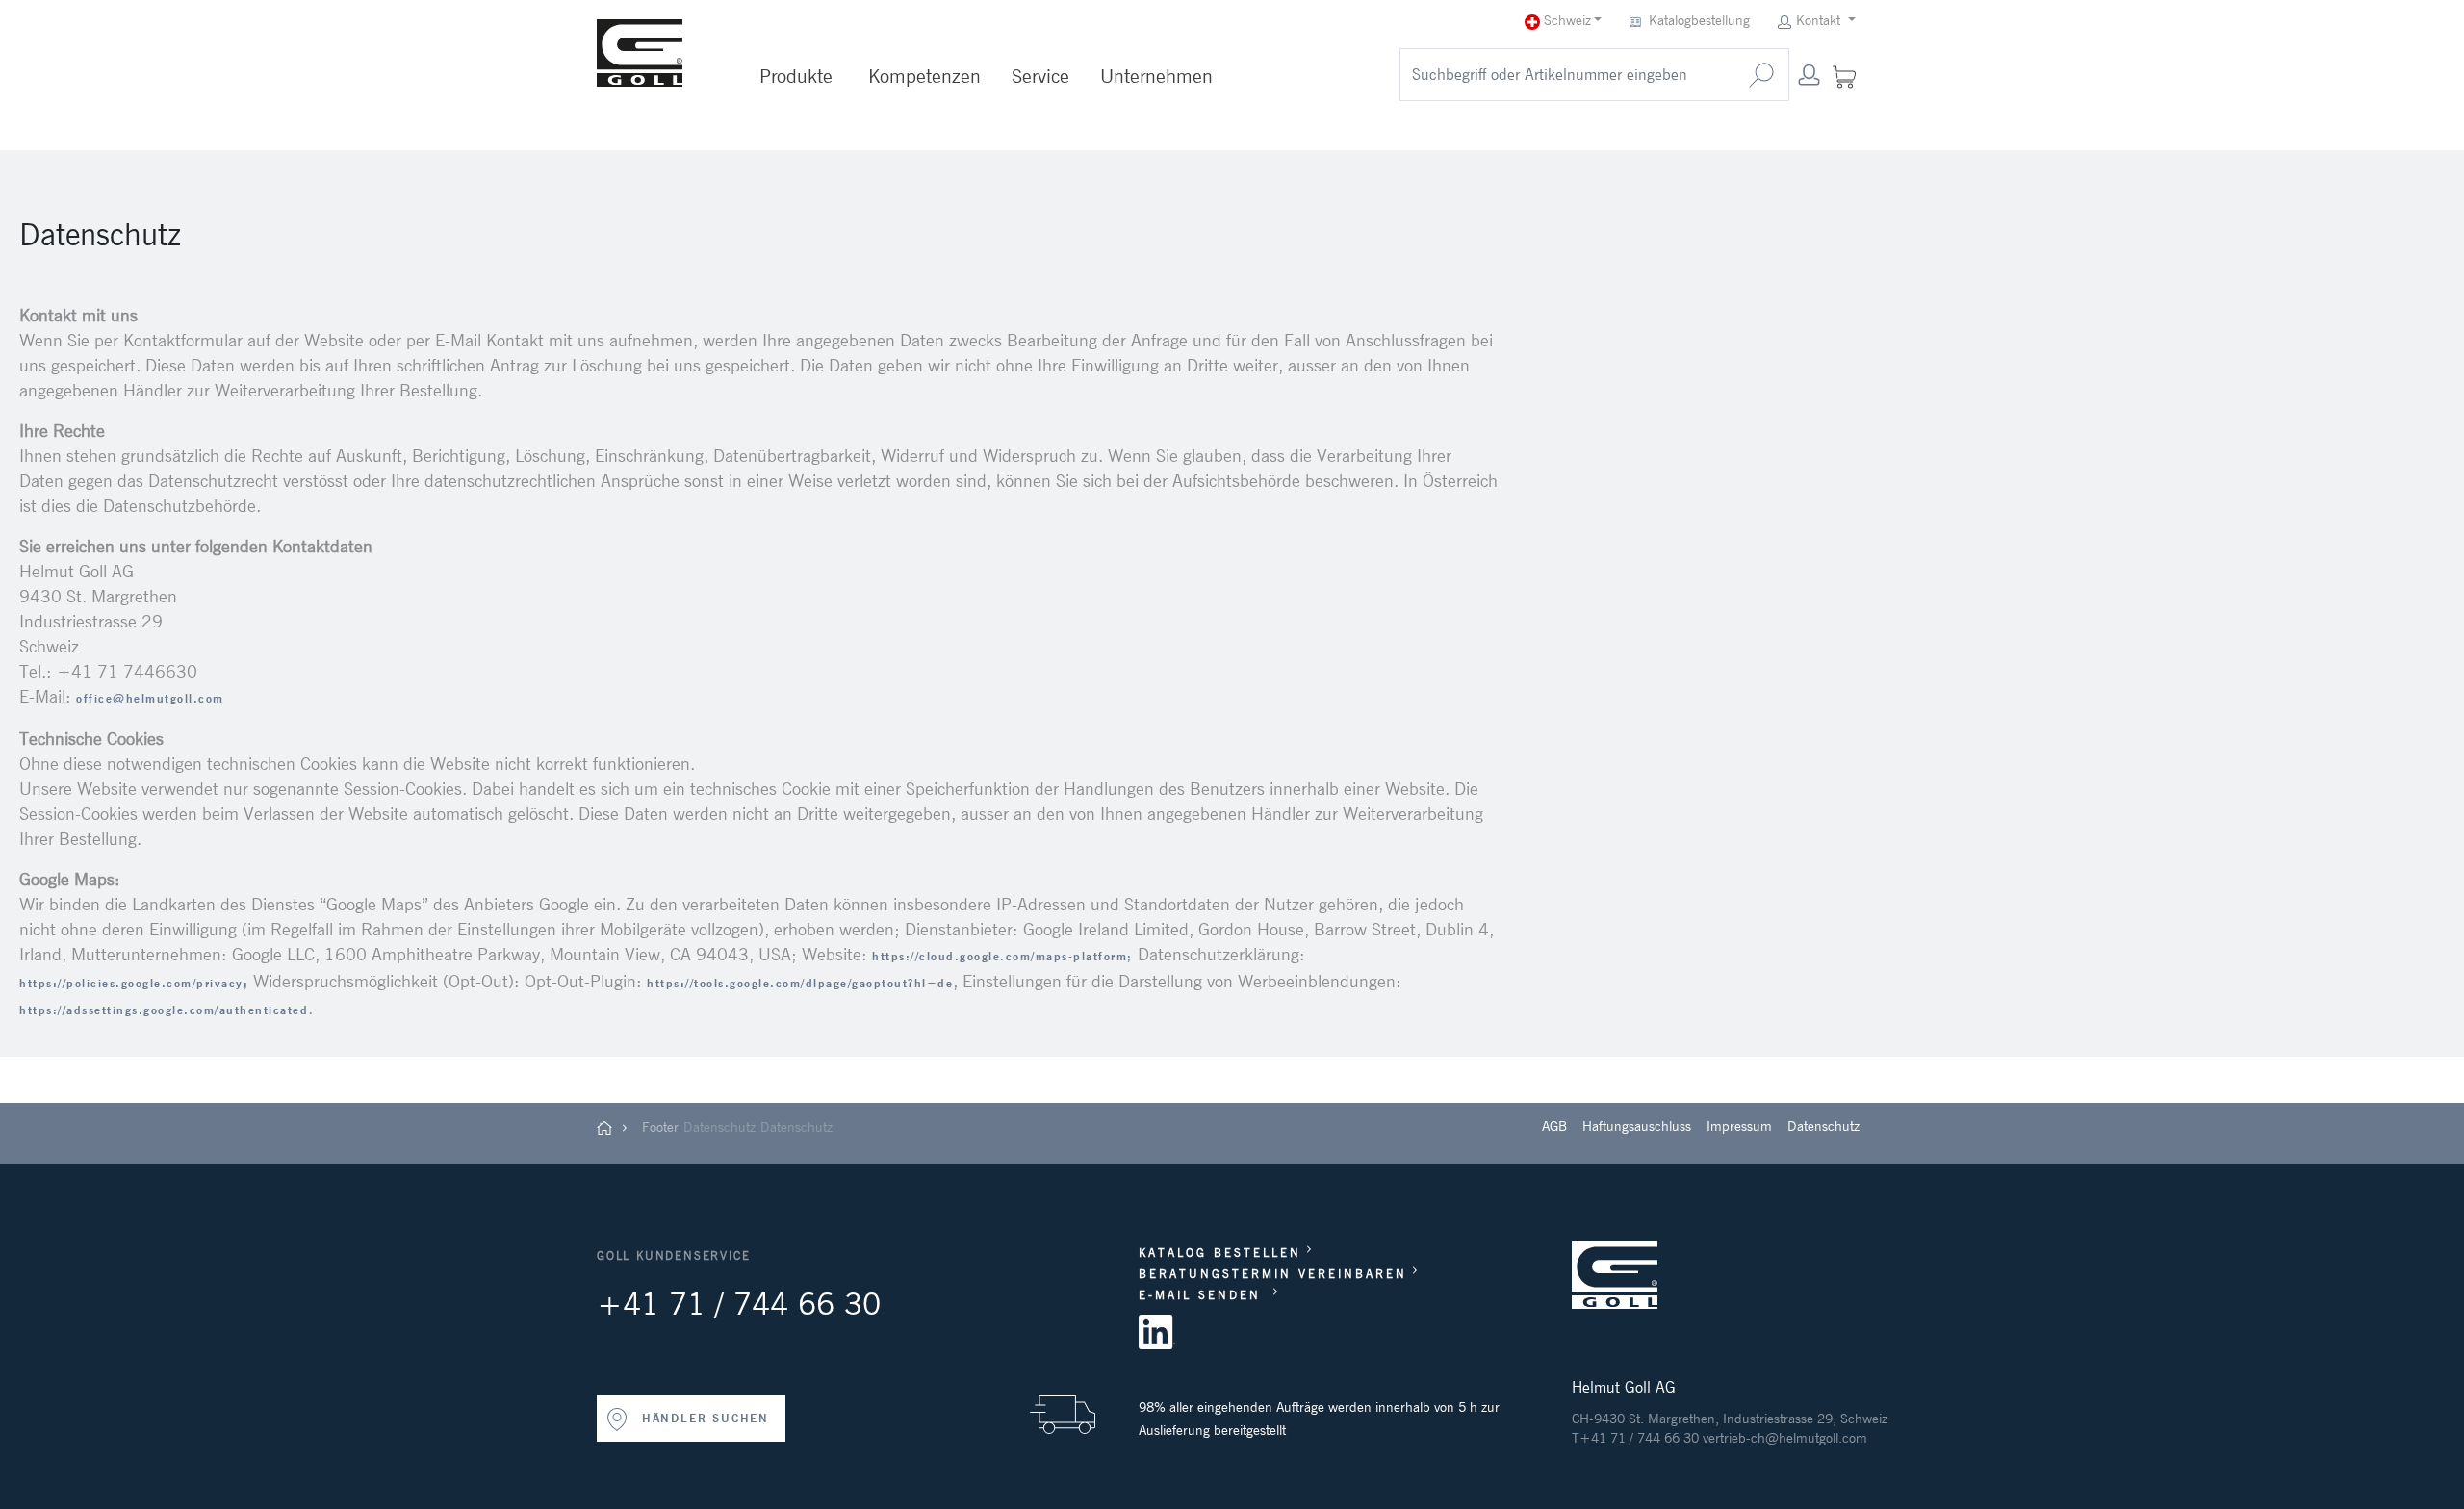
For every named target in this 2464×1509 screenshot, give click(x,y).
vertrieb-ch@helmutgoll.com (1785, 1438)
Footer (660, 1127)
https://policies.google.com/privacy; (134, 983)
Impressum (1739, 1126)
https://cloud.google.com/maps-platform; (1002, 956)
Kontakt (1818, 20)
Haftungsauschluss (1637, 1126)
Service (1040, 76)
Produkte (796, 76)
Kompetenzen (924, 76)
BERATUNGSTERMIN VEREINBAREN (1273, 1274)
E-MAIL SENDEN (1203, 1295)
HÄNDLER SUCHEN (703, 1418)
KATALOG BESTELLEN (1220, 1253)
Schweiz (1566, 20)
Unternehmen (1156, 76)
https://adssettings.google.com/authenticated (164, 1010)
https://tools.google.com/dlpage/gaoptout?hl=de (800, 983)
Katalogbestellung (1699, 20)
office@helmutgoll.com (150, 698)
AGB (1554, 1126)
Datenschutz (719, 1127)
